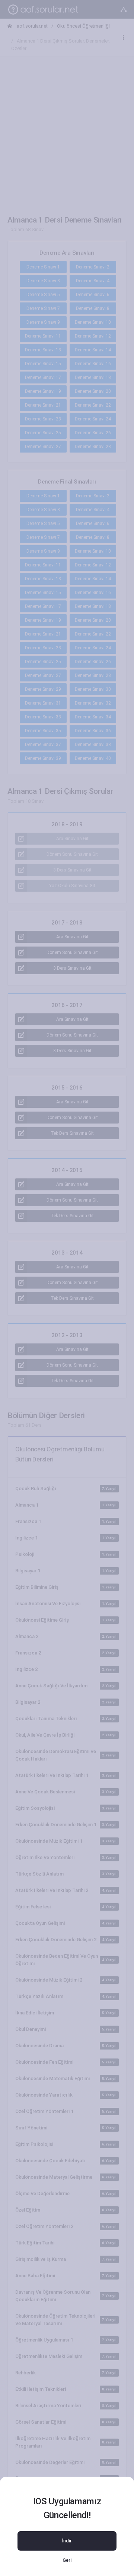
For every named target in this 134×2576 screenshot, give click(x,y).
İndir (67, 2541)
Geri (67, 2560)
